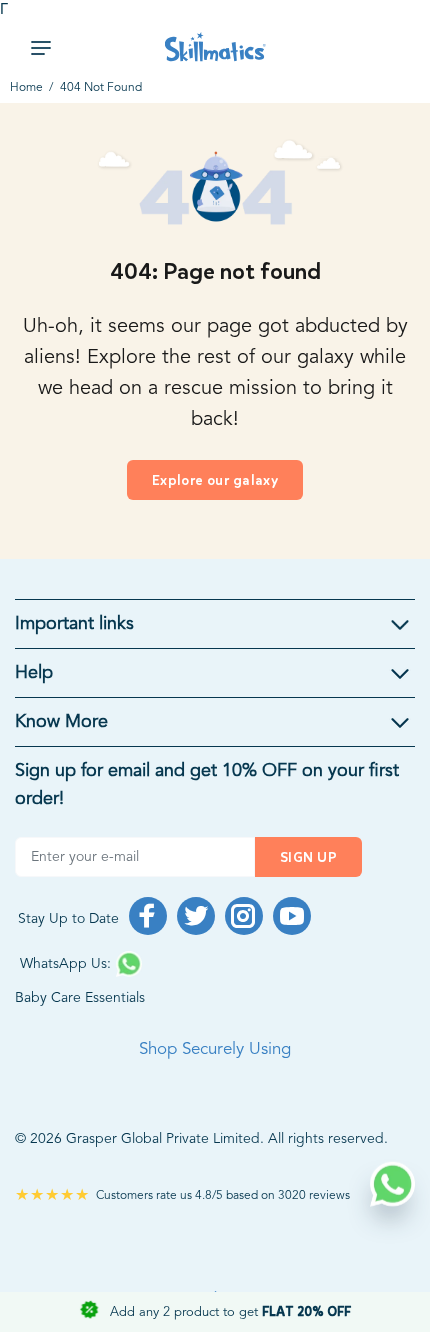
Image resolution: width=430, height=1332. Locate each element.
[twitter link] (196, 916)
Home (26, 88)
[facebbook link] (148, 916)
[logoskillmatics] (215, 47)
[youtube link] (292, 916)
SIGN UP (308, 857)
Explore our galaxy (215, 480)
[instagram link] (244, 916)
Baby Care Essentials (80, 998)
